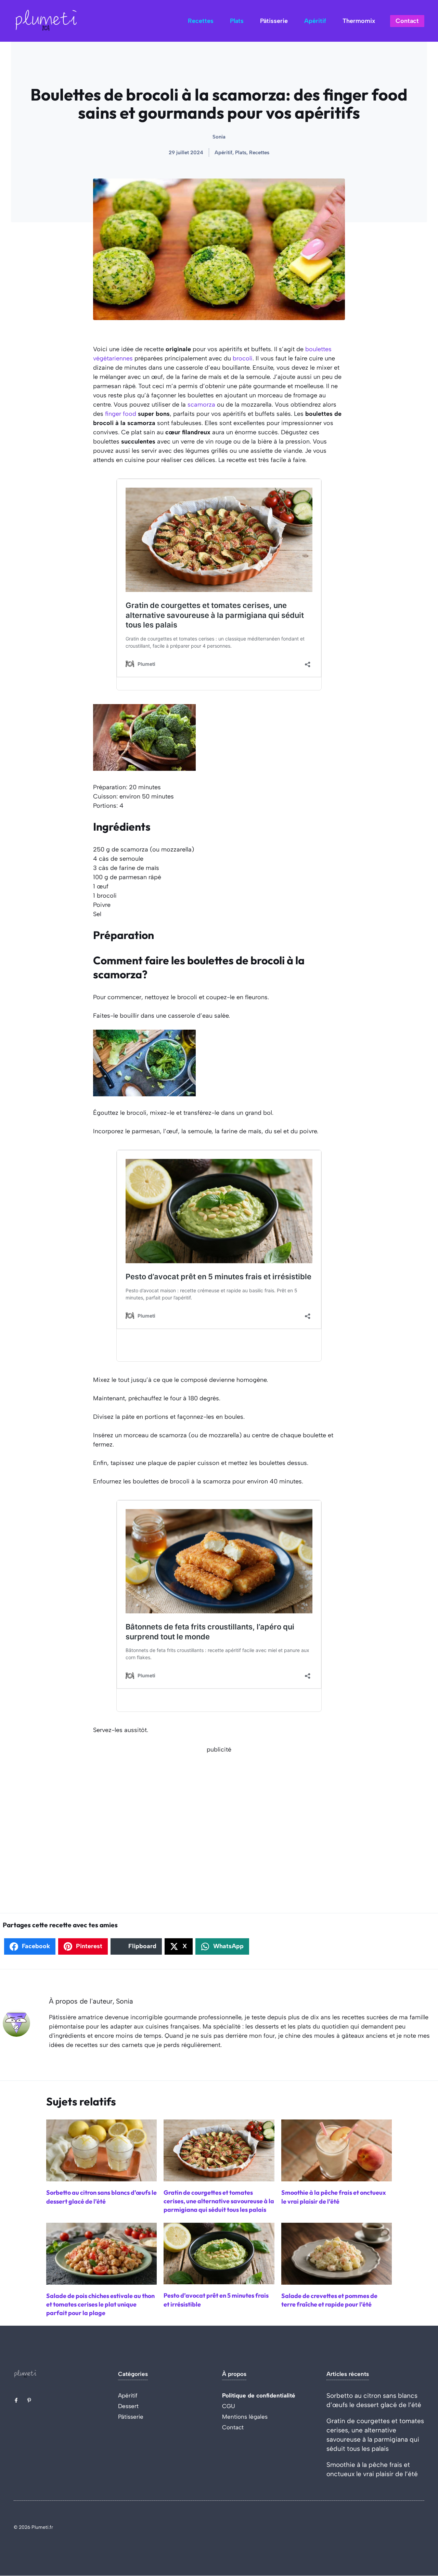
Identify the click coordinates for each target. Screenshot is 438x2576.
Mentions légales (245, 2417)
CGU (229, 2406)
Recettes (201, 21)
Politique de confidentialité (259, 2395)
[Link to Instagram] (29, 2400)
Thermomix (359, 21)
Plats (237, 21)
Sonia (219, 137)
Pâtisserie (274, 21)
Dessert (128, 2406)
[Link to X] (16, 2400)
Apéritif (315, 21)
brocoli (243, 358)
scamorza (201, 405)
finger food (121, 414)
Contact (407, 21)
